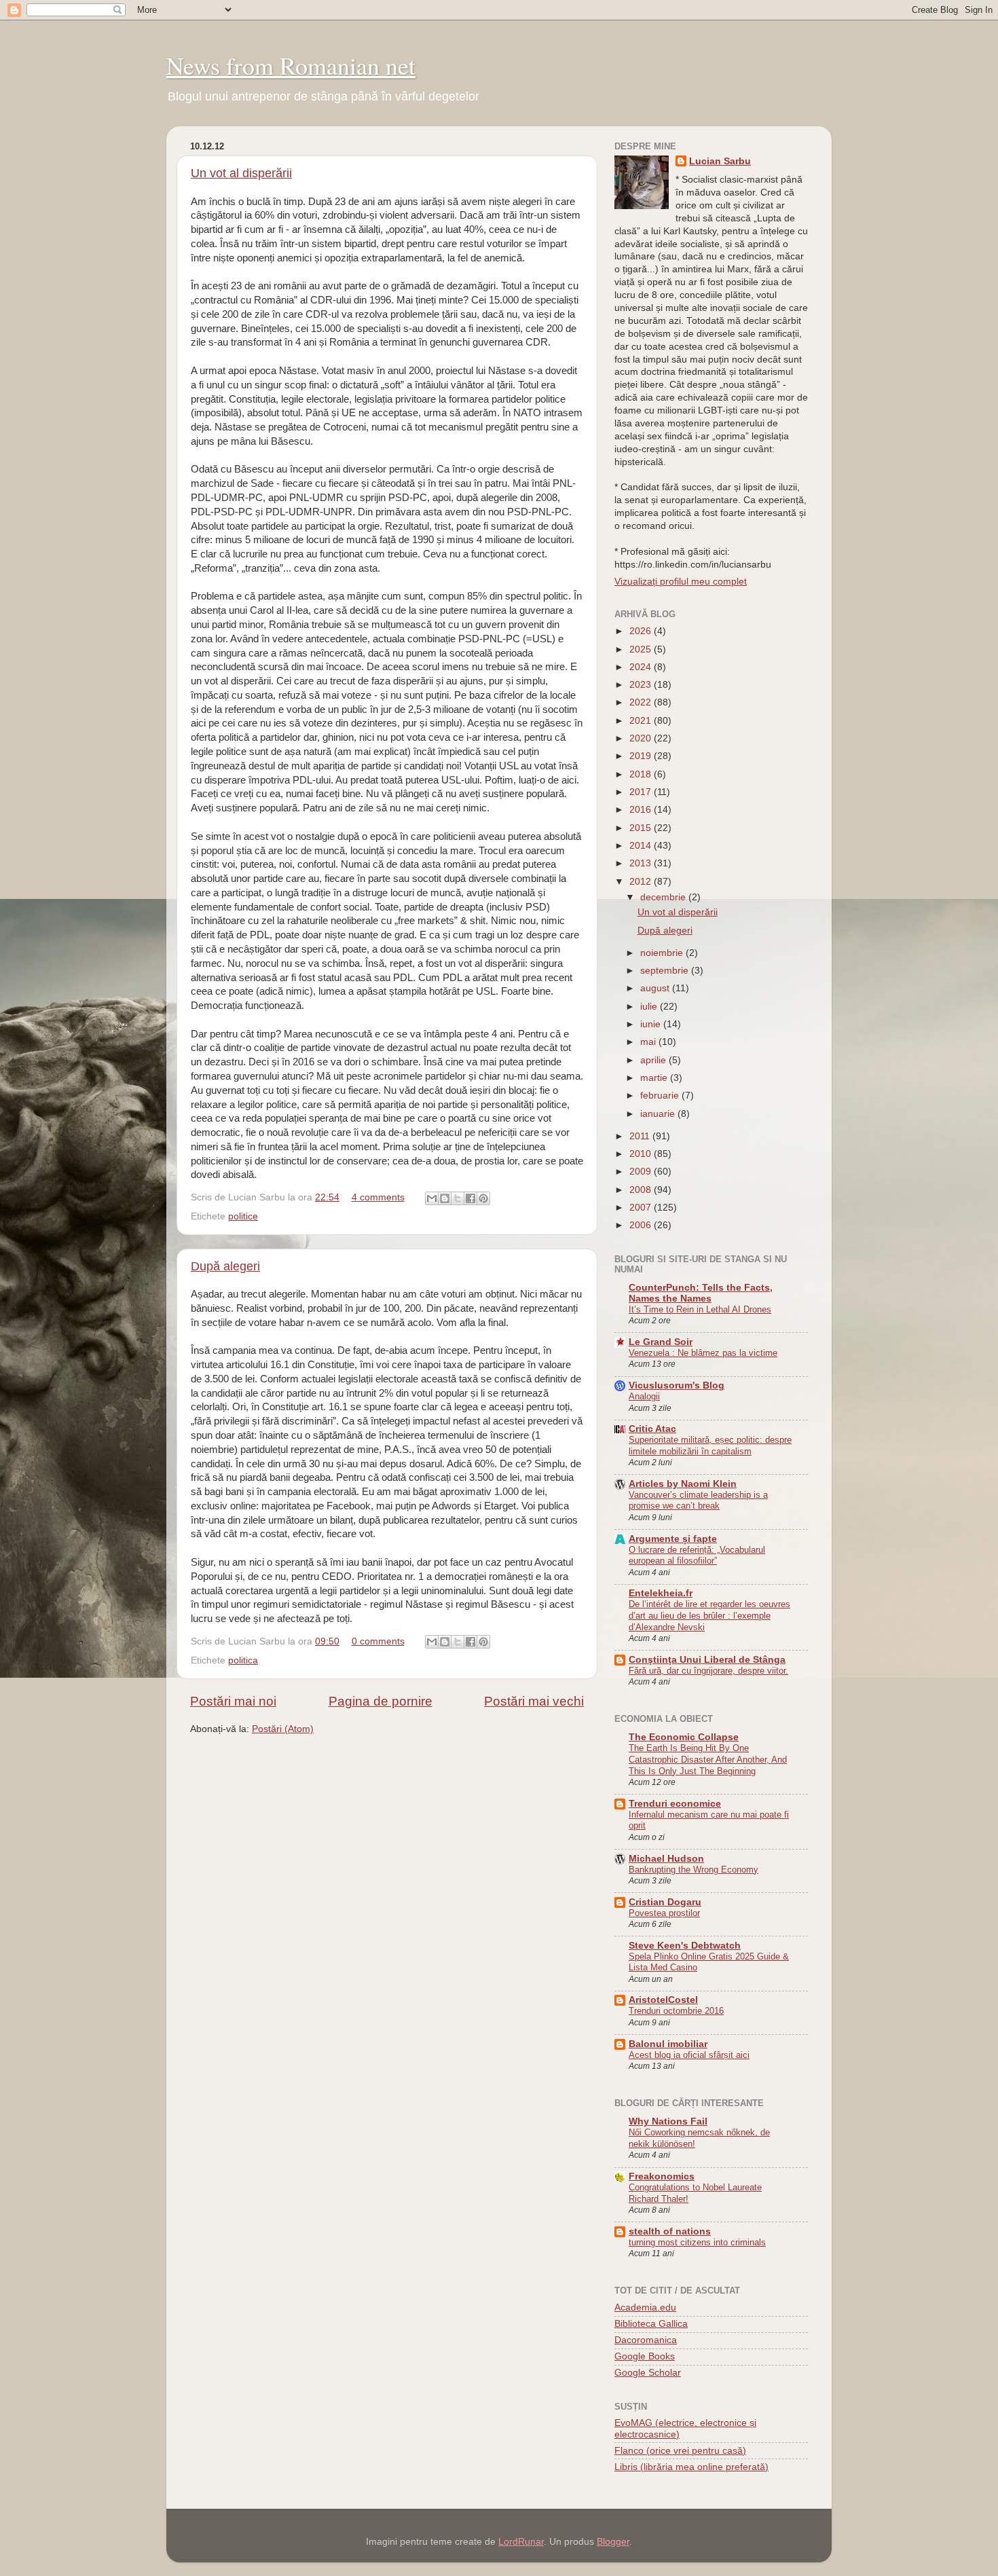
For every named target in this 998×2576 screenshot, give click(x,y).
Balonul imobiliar (668, 2044)
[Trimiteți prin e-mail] (432, 1198)
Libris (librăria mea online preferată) (691, 2467)
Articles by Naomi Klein (683, 1484)
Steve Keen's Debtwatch (685, 1946)
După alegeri (225, 1266)
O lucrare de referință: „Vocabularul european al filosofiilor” (697, 1556)
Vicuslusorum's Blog (677, 1385)
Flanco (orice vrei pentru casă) (680, 2451)
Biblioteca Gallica (651, 2324)
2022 (642, 702)
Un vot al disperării (241, 173)
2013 (642, 863)
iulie (650, 1007)
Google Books (645, 2356)
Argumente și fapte (673, 1539)
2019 (642, 756)
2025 (642, 649)
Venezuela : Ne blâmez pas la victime (703, 1353)
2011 (641, 1136)
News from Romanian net (291, 65)
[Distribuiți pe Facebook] (470, 1198)
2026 (642, 631)
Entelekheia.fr (661, 1593)
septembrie (666, 971)
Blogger (613, 2542)
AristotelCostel (663, 2000)
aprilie (654, 1060)
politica (243, 1660)
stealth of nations (670, 2231)
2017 (642, 792)
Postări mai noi (233, 1701)
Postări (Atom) (283, 1729)
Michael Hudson (666, 1859)
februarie (661, 1096)
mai (649, 1042)
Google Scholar (648, 2373)
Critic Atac (652, 1429)
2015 (642, 828)
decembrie (664, 897)
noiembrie (663, 953)
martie (655, 1078)
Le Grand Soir (661, 1342)
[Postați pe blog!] (445, 1198)
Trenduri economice (675, 1804)
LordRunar (521, 2542)
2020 (642, 738)
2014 (642, 846)
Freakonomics (662, 2176)
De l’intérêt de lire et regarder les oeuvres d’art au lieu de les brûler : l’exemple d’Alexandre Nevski (709, 1615)
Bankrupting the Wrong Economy (694, 1870)
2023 (642, 685)
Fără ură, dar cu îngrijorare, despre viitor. (708, 1671)
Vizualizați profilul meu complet (681, 582)
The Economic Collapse (684, 1737)
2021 (642, 721)
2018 (642, 774)
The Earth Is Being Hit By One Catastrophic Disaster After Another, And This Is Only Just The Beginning (708, 1759)
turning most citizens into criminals (697, 2242)
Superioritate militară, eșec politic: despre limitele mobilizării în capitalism (710, 1446)
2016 (642, 810)
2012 (642, 882)
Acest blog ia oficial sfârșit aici (689, 2055)
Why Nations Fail (668, 2121)
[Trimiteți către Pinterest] (483, 1198)
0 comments (378, 1641)
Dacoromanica (646, 2340)
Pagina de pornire (381, 1701)
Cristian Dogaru (665, 1902)
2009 (642, 1172)
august (656, 988)
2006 (642, 1225)
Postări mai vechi (534, 1701)
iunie (652, 1024)
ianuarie (659, 1114)
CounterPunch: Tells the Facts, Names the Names (701, 1293)
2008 (642, 1190)
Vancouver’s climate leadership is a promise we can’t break (698, 1501)
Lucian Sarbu (720, 161)
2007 (642, 1208)
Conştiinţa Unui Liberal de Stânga (707, 1660)
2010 (642, 1154)
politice (243, 1216)
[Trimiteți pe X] (458, 1198)
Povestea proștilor (664, 1913)
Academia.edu (645, 2307)
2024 (642, 667)
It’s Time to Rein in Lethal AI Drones (700, 1309)
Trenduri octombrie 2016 (676, 2011)
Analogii (644, 1396)
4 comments (378, 1197)
